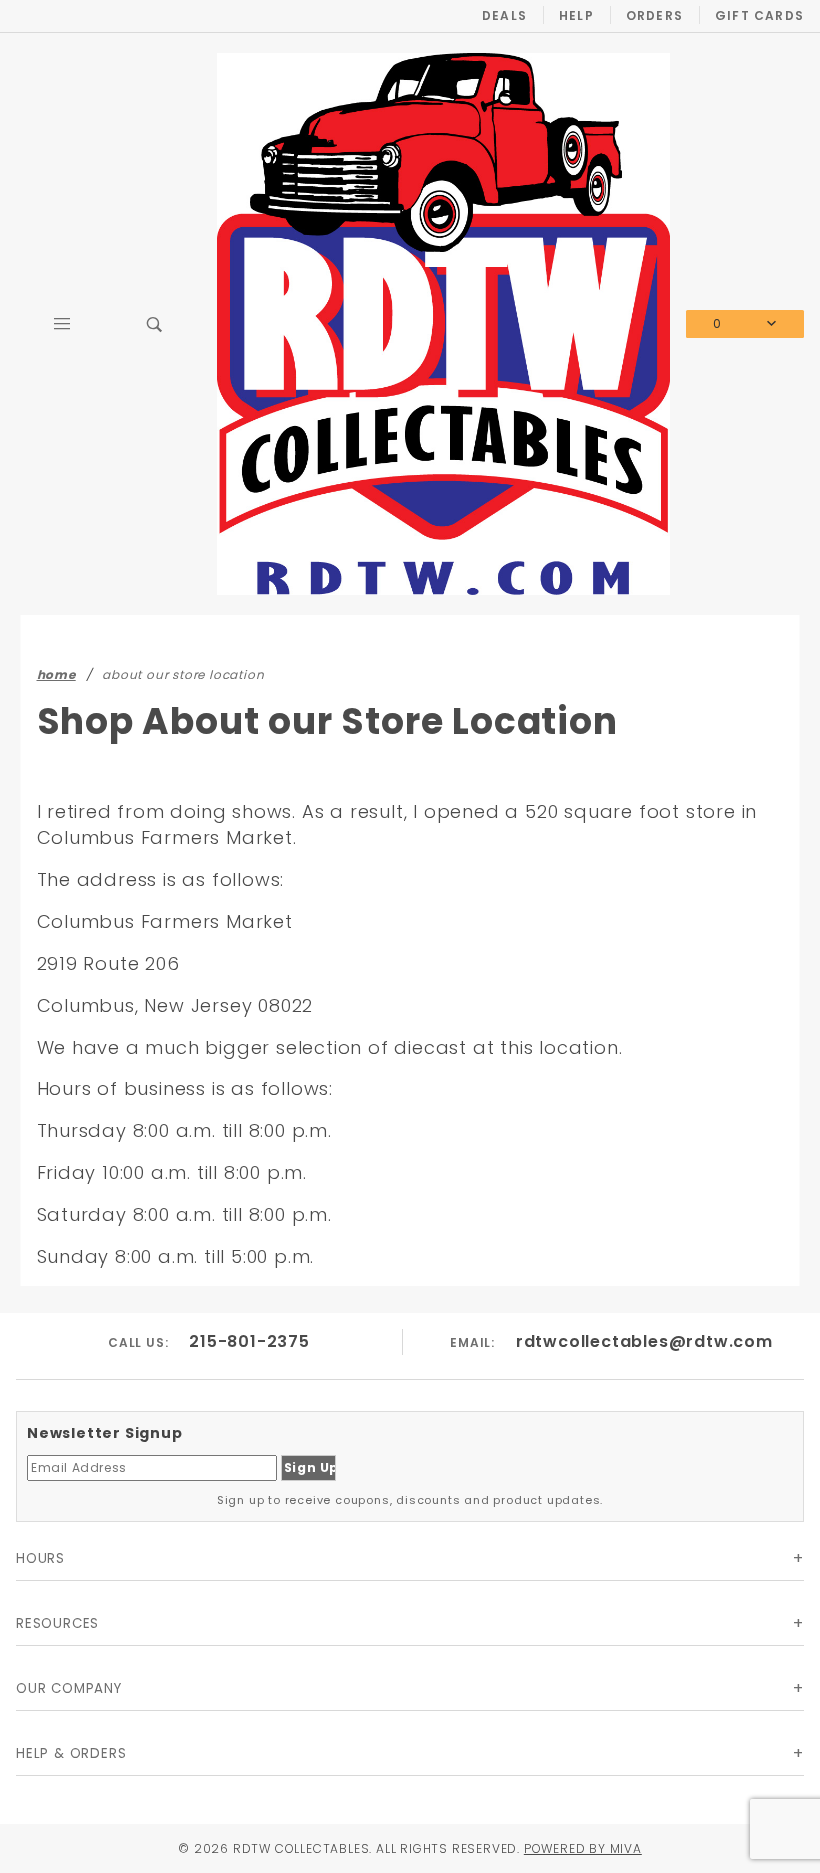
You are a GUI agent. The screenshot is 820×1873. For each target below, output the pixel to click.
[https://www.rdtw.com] (443, 322)
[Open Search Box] (155, 324)
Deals (504, 15)
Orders (654, 15)
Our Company (69, 1688)
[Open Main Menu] (62, 324)
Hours (40, 1558)
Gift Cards (759, 15)
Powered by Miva (583, 1848)
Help (576, 15)
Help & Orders (71, 1753)
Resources (57, 1623)
